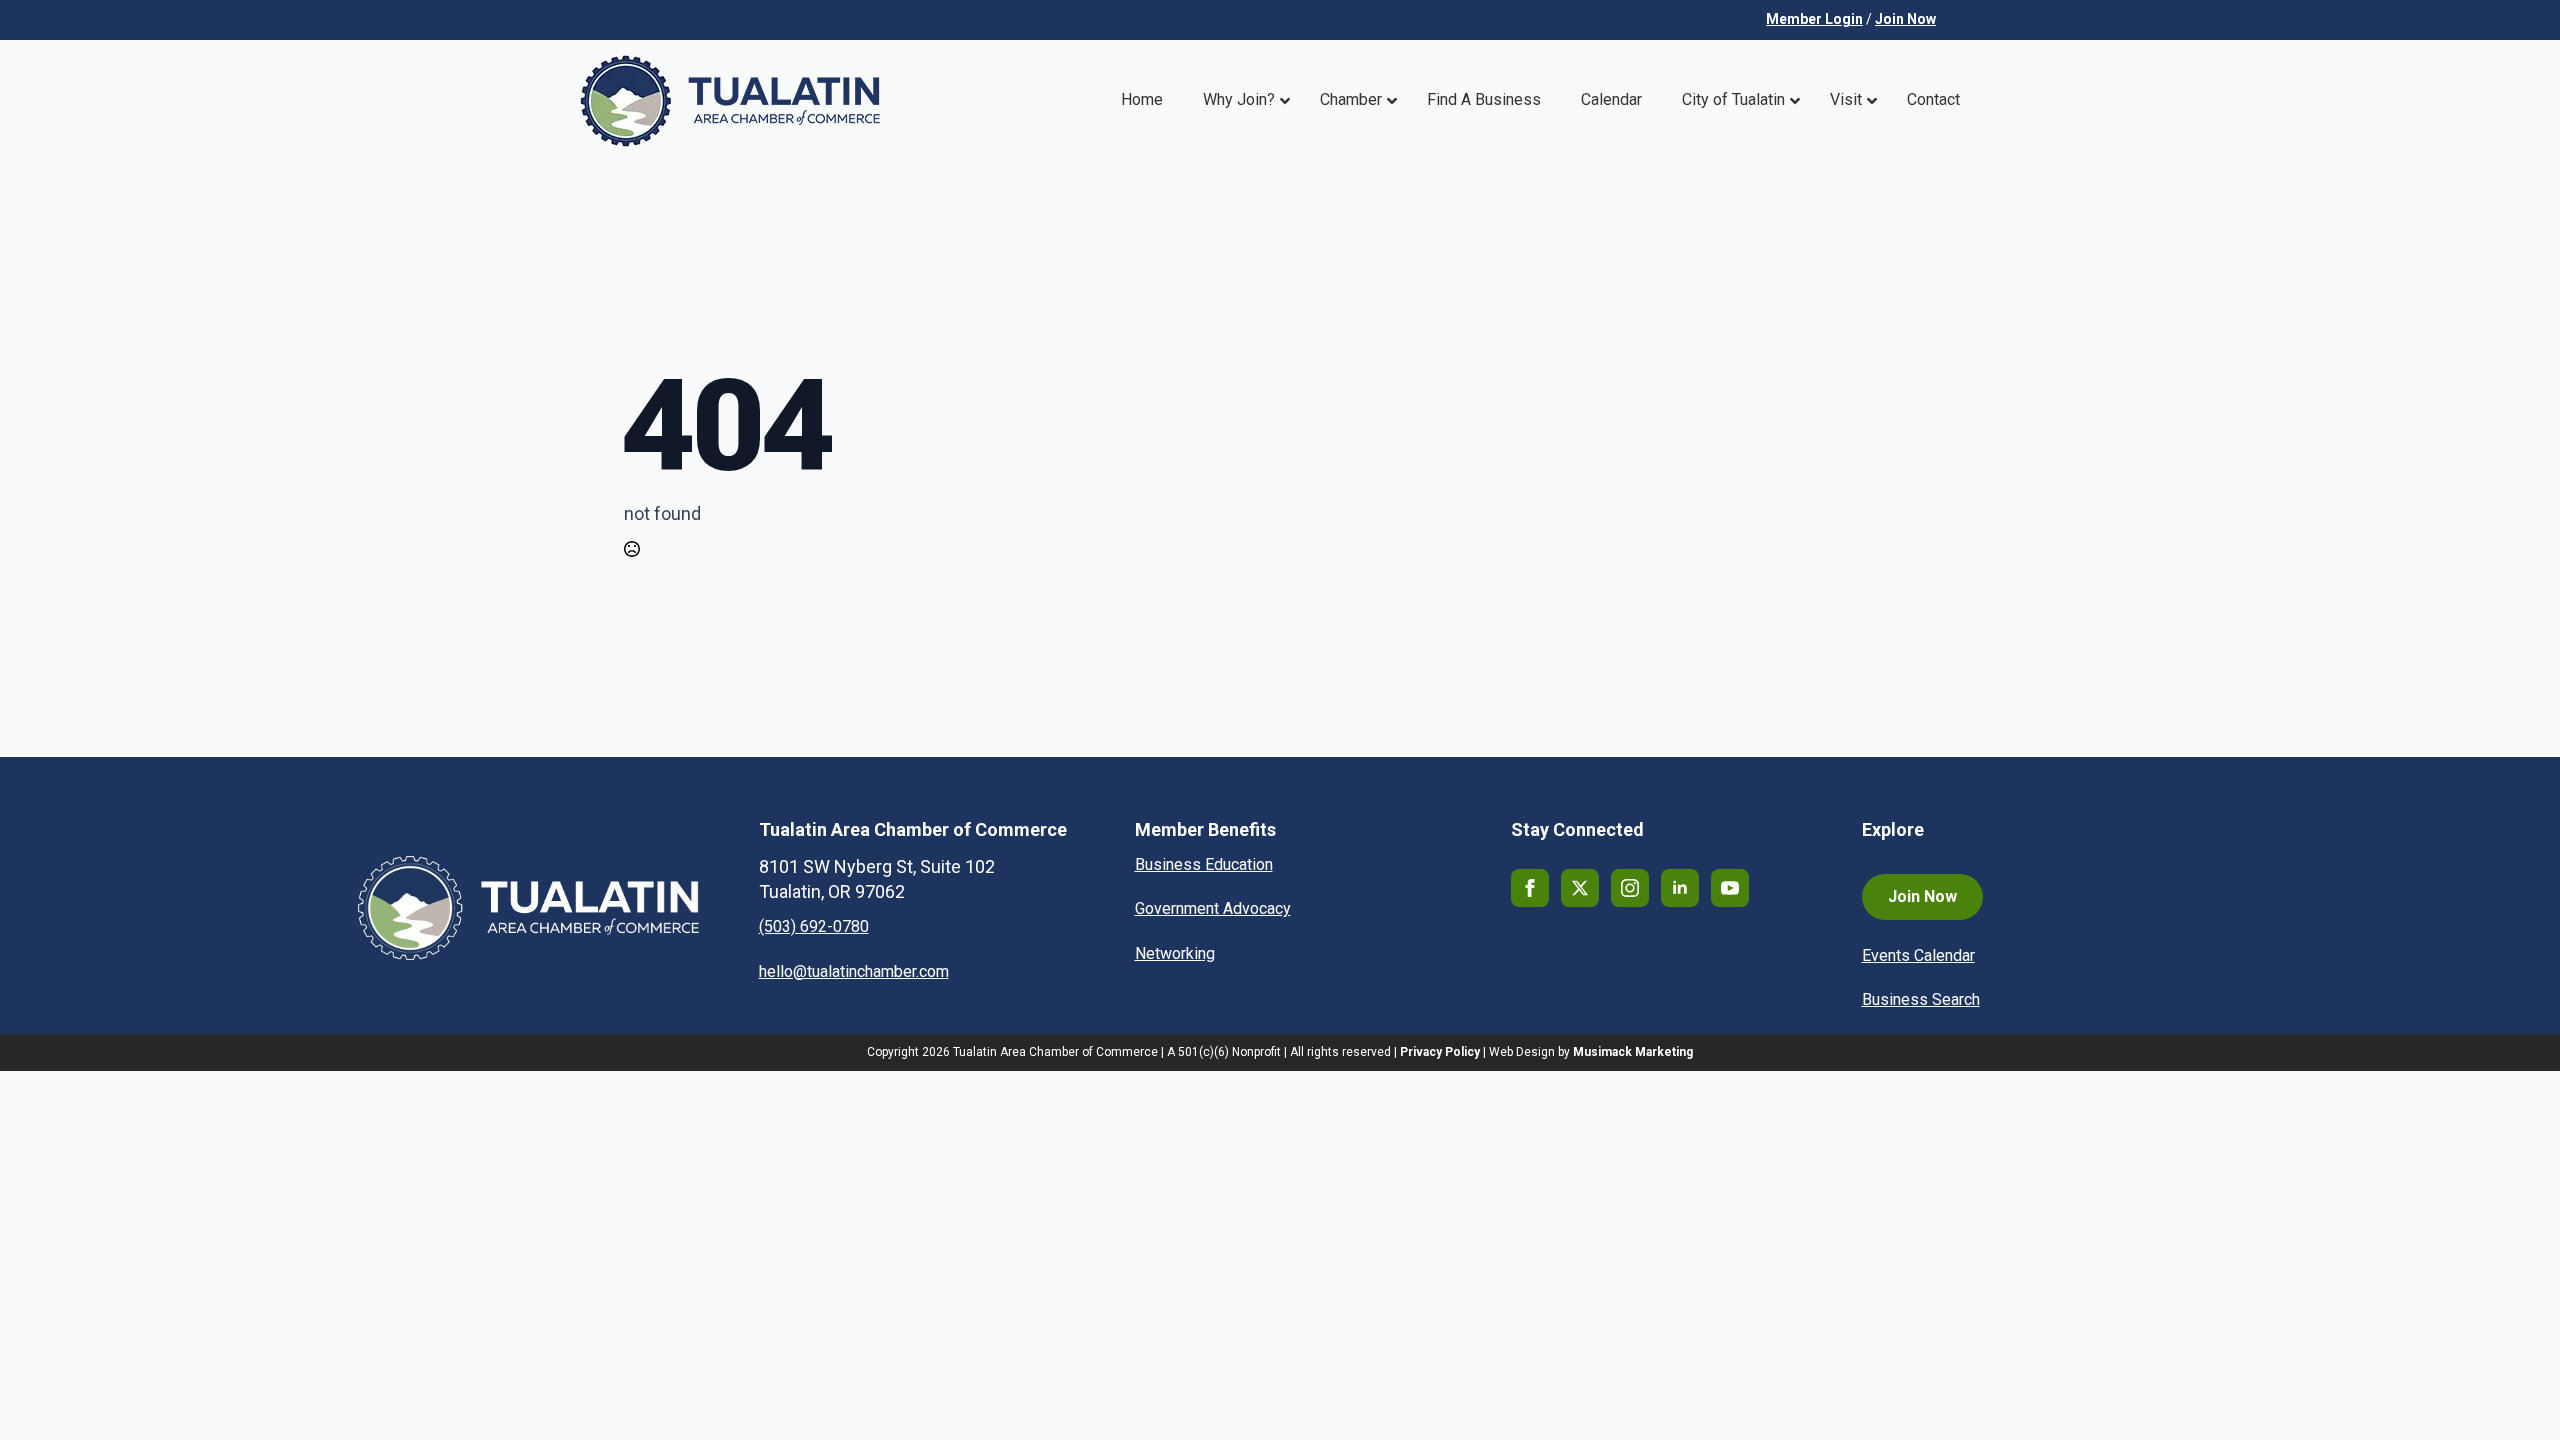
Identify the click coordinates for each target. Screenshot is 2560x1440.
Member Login (1814, 19)
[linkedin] (1680, 888)
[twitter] (1580, 888)
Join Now (1905, 19)
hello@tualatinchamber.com (854, 971)
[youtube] (1730, 888)
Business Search (1921, 999)
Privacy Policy (1440, 1052)
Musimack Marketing (1633, 1052)
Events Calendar (1918, 955)
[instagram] (1630, 888)
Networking (1175, 953)
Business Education (1204, 864)
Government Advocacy (1213, 908)
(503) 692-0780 (814, 926)
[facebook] (1530, 888)
